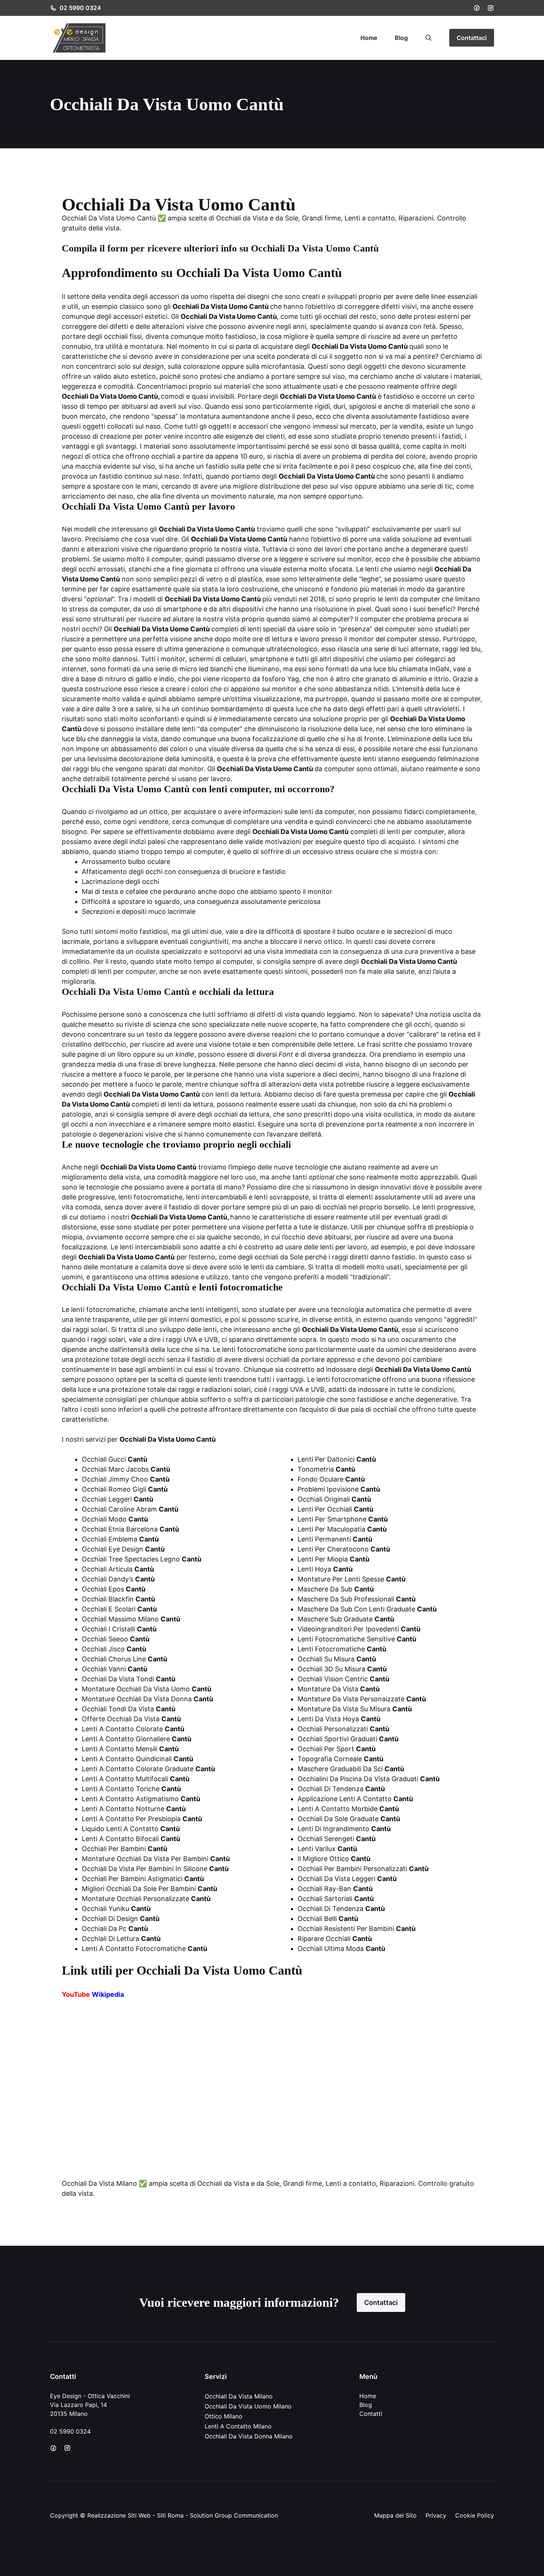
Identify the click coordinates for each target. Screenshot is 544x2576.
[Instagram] (491, 8)
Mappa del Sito (395, 2515)
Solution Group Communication (234, 2515)
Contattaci (472, 38)
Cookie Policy (475, 2515)
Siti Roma (170, 2515)
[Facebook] (477, 8)
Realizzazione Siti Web (119, 2515)
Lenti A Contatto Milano (238, 2426)
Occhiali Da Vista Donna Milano (249, 2436)
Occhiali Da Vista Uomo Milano (248, 2406)
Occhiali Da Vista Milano (239, 2396)
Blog (401, 38)
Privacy (436, 2515)
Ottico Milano (224, 2416)
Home (369, 38)
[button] (429, 38)
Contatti (371, 2414)
